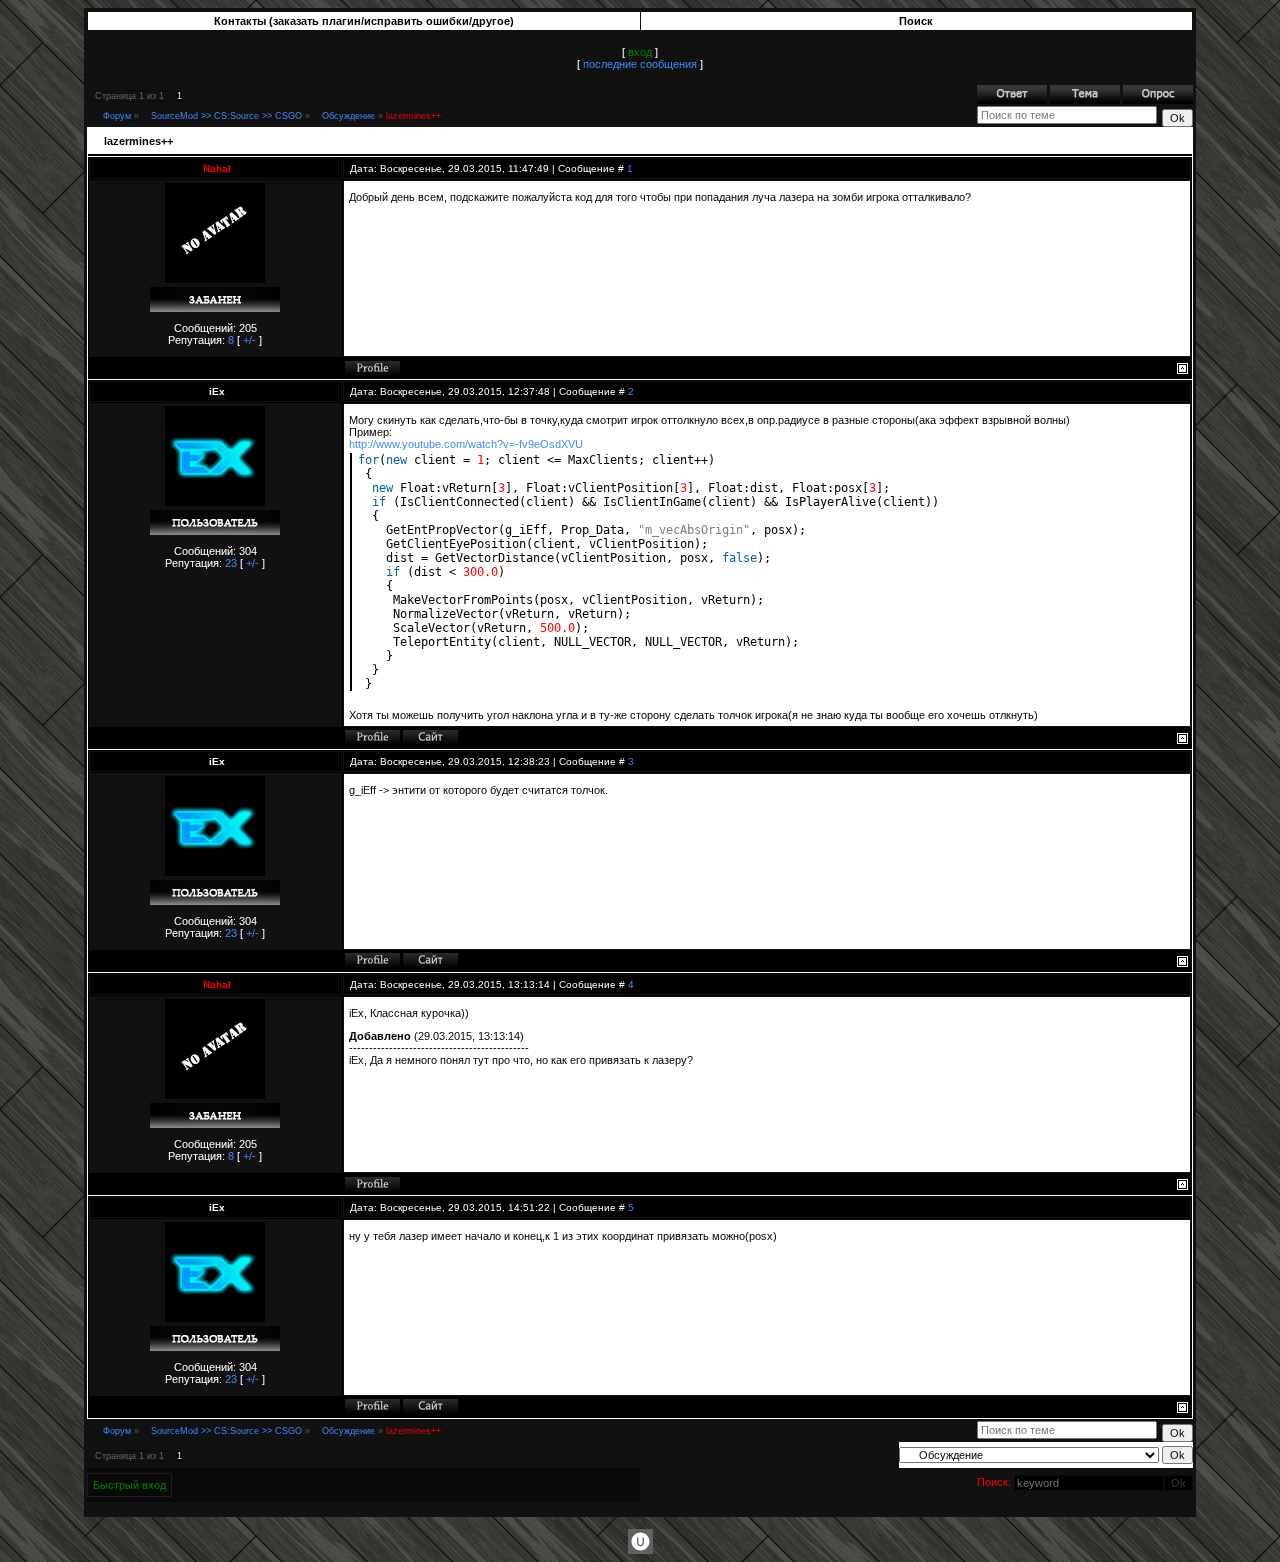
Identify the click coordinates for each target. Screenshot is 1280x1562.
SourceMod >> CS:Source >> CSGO (226, 116)
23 (231, 563)
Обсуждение (348, 116)
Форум (117, 116)
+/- (249, 340)
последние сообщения (640, 64)
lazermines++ (413, 116)
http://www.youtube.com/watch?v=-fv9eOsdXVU (466, 444)
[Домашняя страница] (430, 737)
